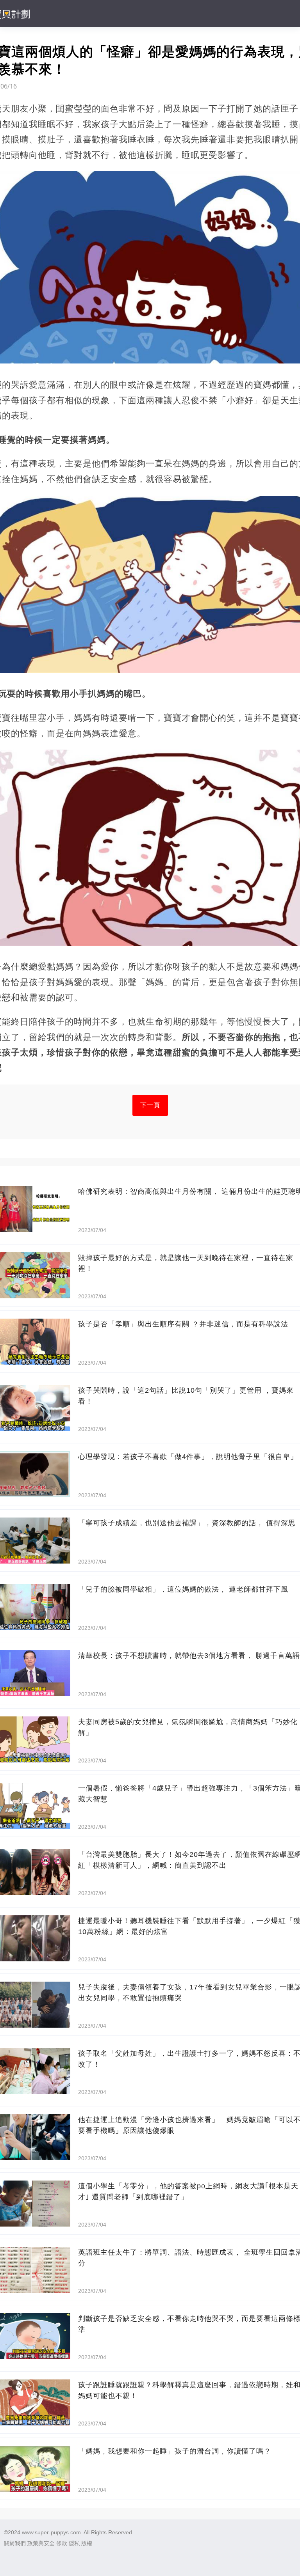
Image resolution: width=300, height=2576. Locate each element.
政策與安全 (41, 2543)
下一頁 (150, 1105)
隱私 (74, 2543)
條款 (62, 2543)
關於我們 (15, 2543)
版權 (87, 2543)
